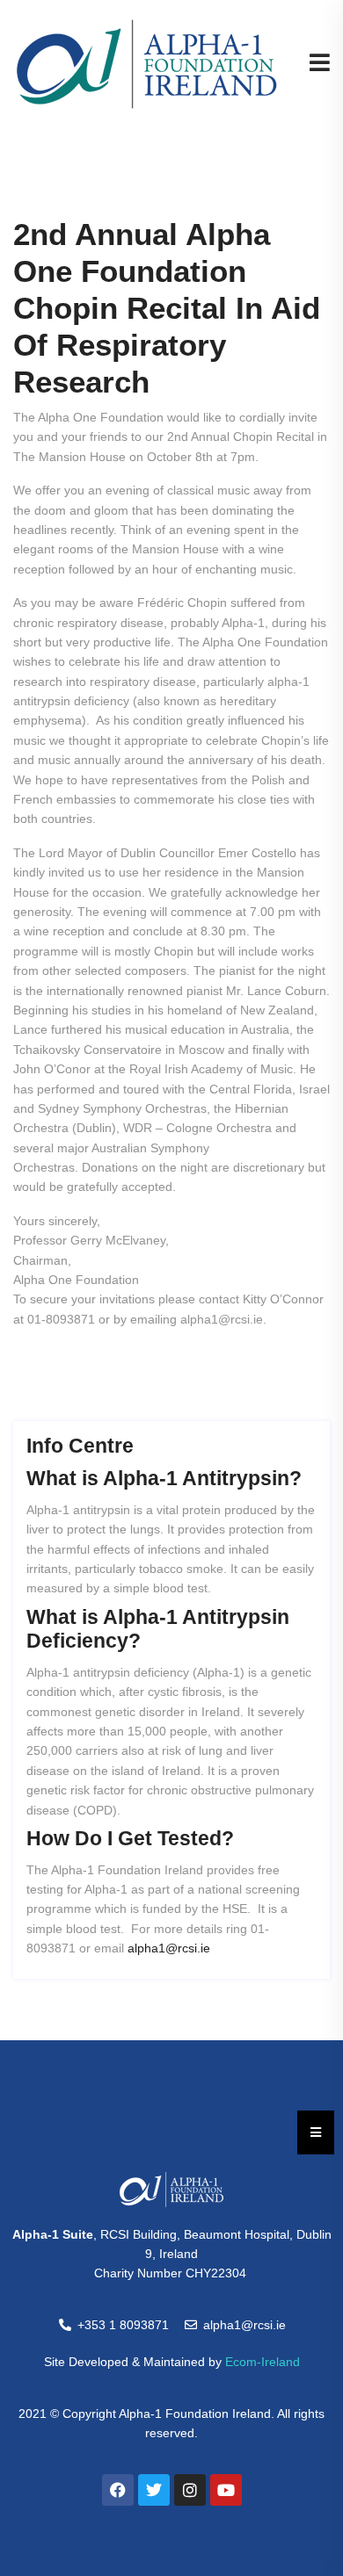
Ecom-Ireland (263, 2362)
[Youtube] (226, 2490)
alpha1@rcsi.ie (169, 1948)
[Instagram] (190, 2490)
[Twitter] (154, 2490)
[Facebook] (118, 2490)
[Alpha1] (147, 63)
